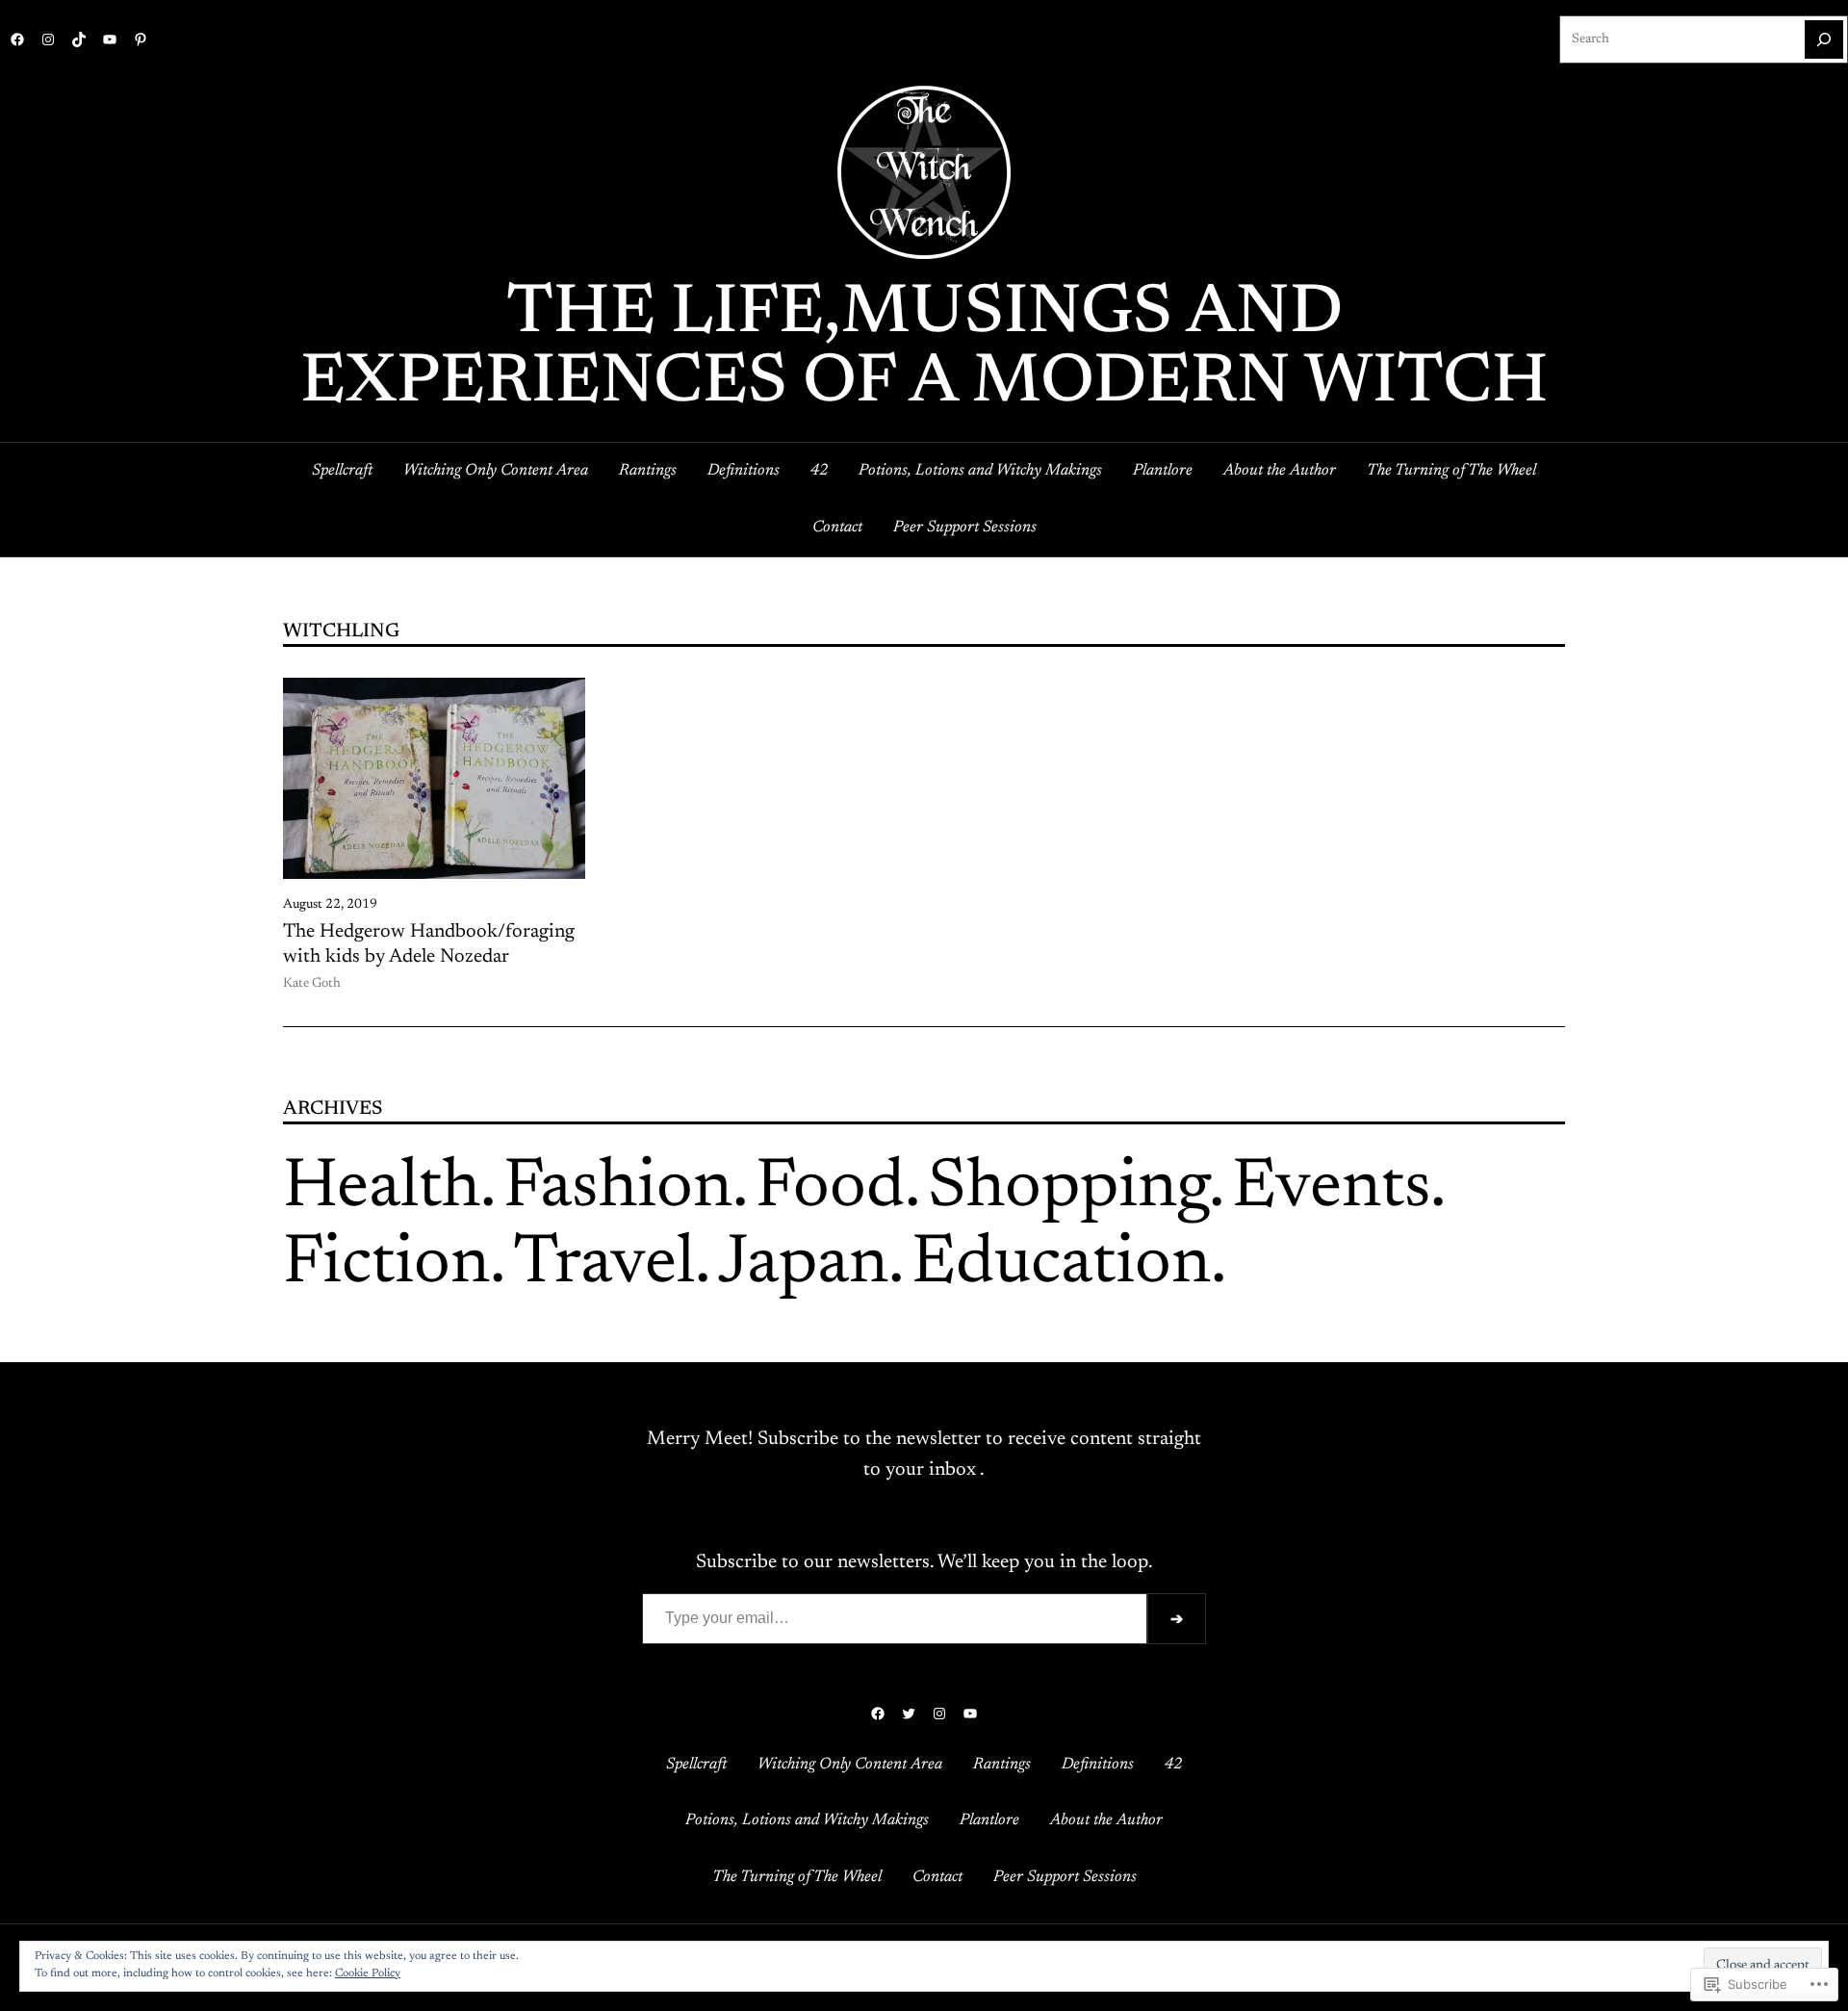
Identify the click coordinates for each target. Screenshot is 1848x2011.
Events (1331, 1189)
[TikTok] (79, 39)
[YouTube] (110, 39)
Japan (803, 1265)
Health (382, 1189)
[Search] (1824, 39)
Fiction (386, 1265)
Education (1061, 1265)
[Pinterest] (141, 39)
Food (830, 1189)
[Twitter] (909, 1714)
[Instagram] (48, 39)
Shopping (1068, 1189)
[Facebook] (17, 39)
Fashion (618, 1189)
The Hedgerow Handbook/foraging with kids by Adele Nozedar (429, 944)
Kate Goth (312, 984)
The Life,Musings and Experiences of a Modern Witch (924, 349)
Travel (604, 1265)
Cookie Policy (368, 1973)
